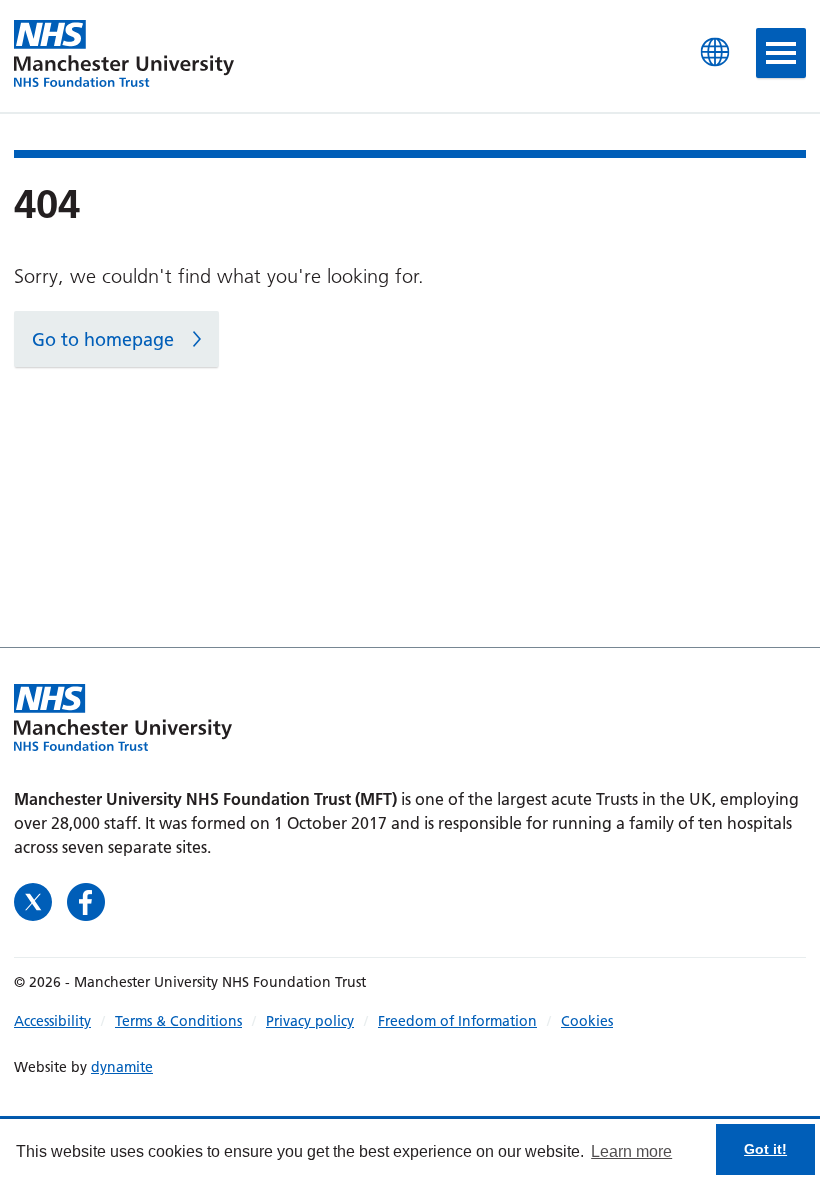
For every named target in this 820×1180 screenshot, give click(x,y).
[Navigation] (781, 53)
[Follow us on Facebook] (86, 900)
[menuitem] (64, 1021)
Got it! (765, 1149)
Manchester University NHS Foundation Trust (124, 55)
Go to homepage (103, 339)
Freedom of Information (457, 1021)
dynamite (122, 1067)
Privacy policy (310, 1021)
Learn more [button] (631, 1151)
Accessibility (52, 1021)
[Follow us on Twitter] (35, 900)
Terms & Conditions (178, 1021)
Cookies (587, 1021)
